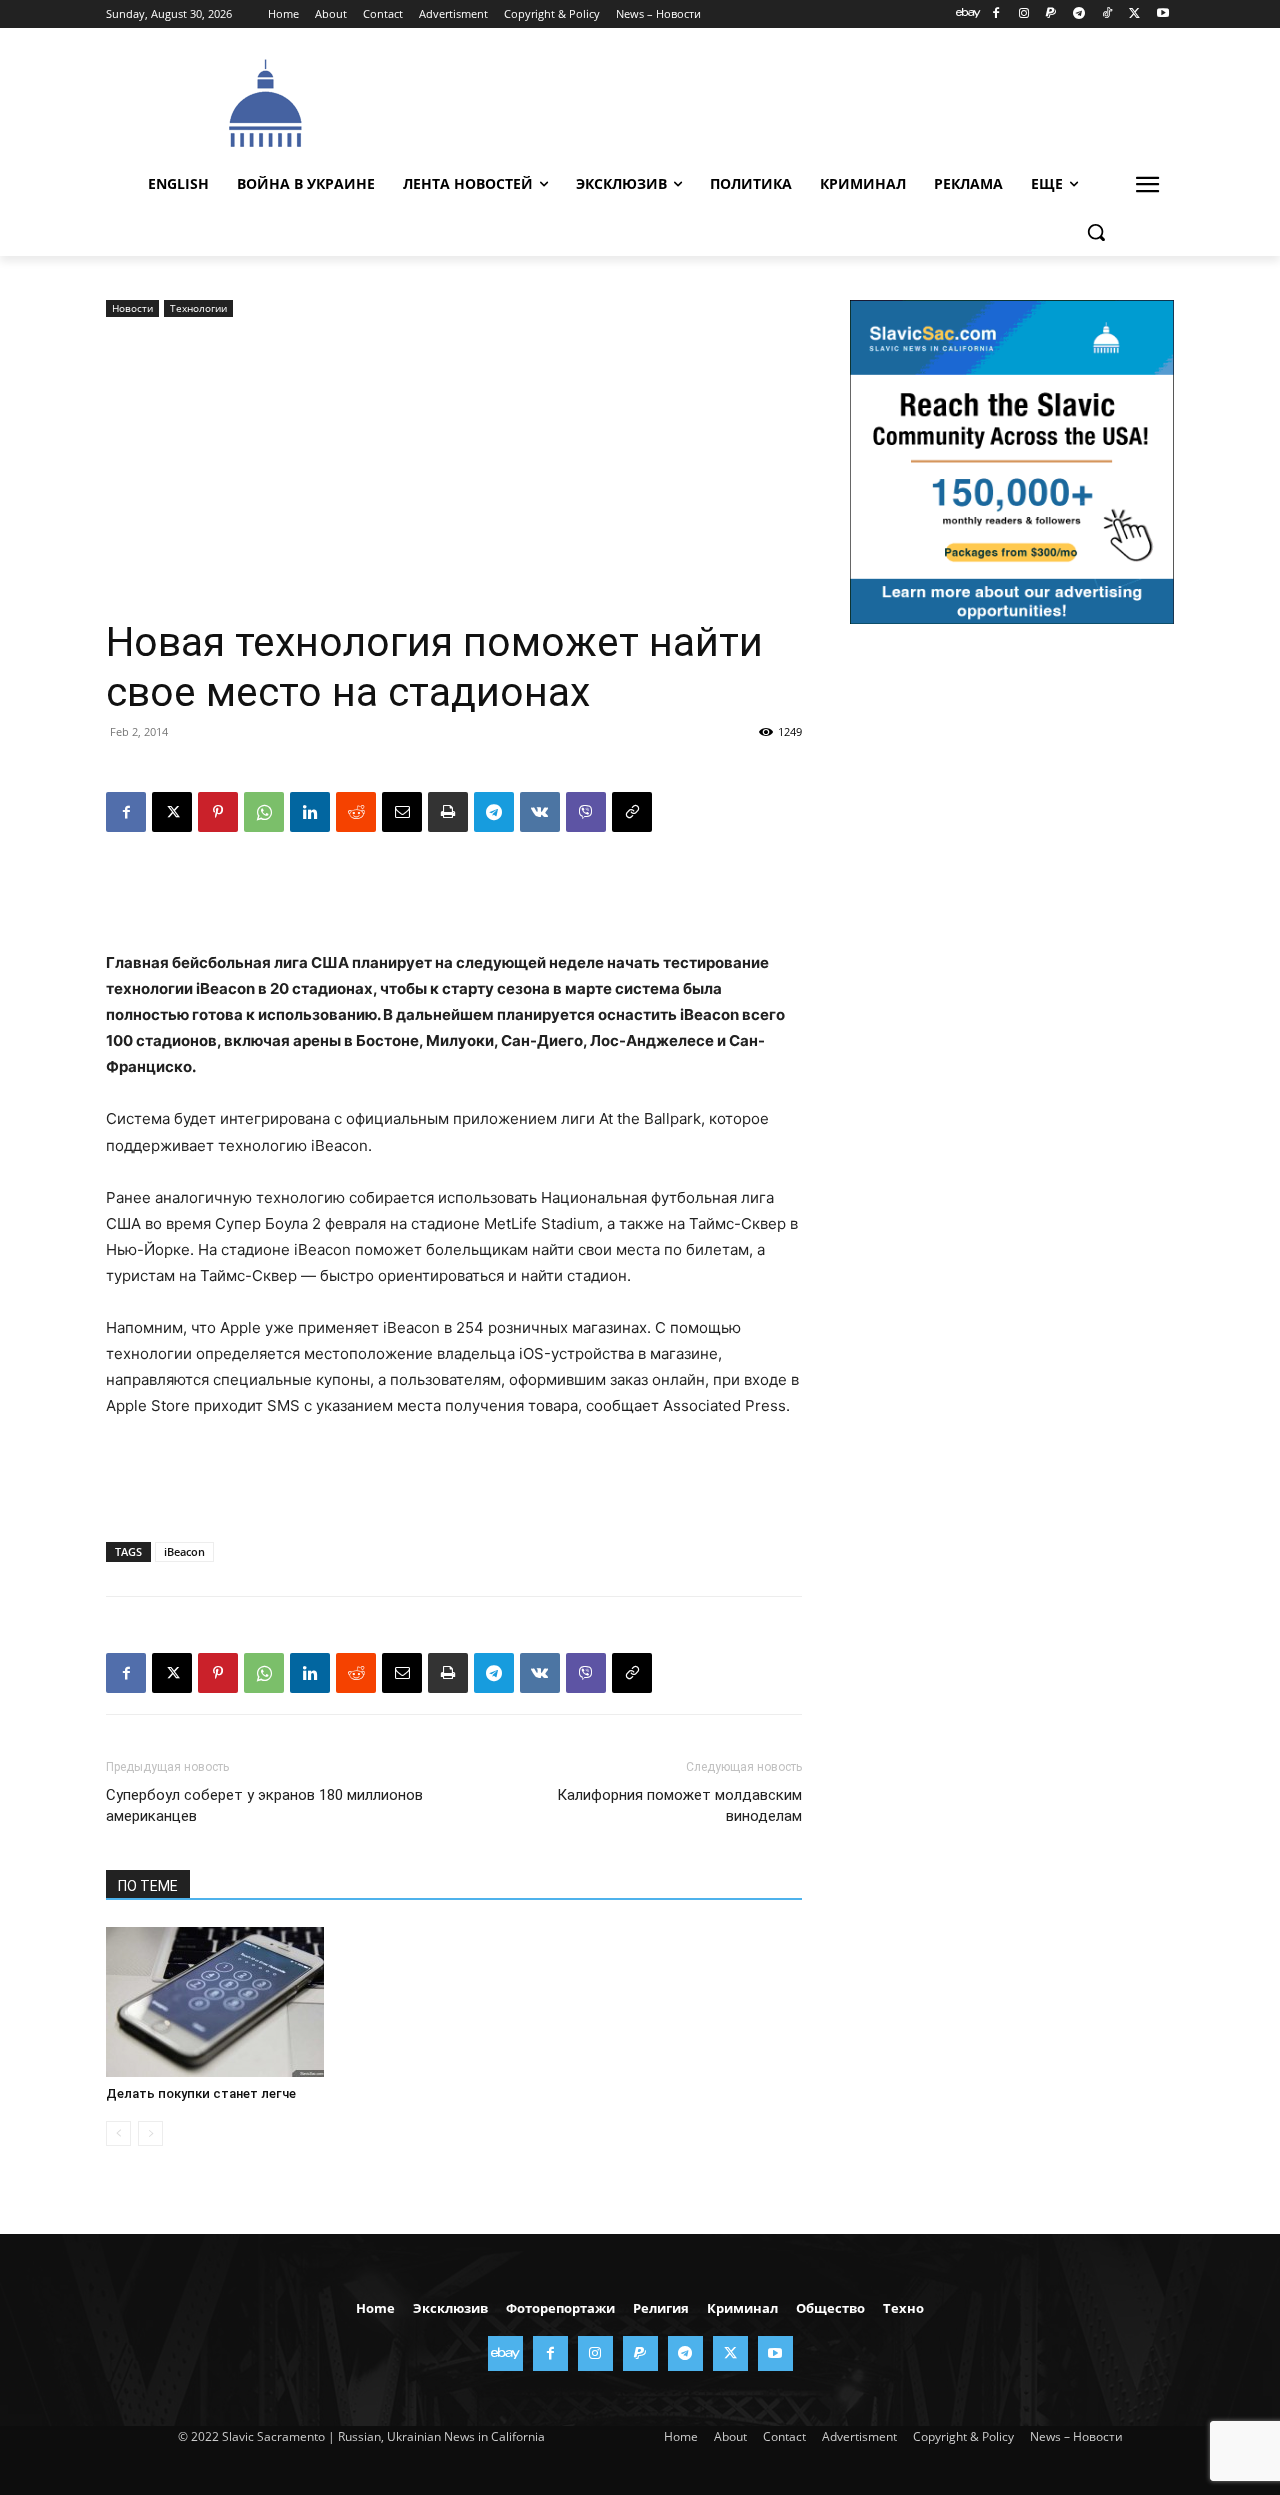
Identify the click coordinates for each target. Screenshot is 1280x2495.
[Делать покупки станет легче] (215, 2002)
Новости (132, 308)
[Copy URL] (632, 812)
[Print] (448, 812)
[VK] (540, 812)
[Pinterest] (218, 812)
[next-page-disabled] (150, 2133)
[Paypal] (1051, 14)
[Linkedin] (310, 812)
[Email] (402, 812)
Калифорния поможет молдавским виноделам (679, 1805)
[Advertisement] (790, 101)
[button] (1096, 232)
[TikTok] (1107, 14)
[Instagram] (1023, 14)
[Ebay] (968, 14)
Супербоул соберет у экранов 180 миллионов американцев (264, 1805)
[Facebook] (995, 14)
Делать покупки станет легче (201, 2093)
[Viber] (586, 812)
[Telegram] (1079, 14)
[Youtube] (1162, 14)
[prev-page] (118, 2133)
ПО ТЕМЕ (148, 1886)
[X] (1134, 14)
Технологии (198, 308)
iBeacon (184, 1551)
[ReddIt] (356, 812)
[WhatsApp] (264, 812)
